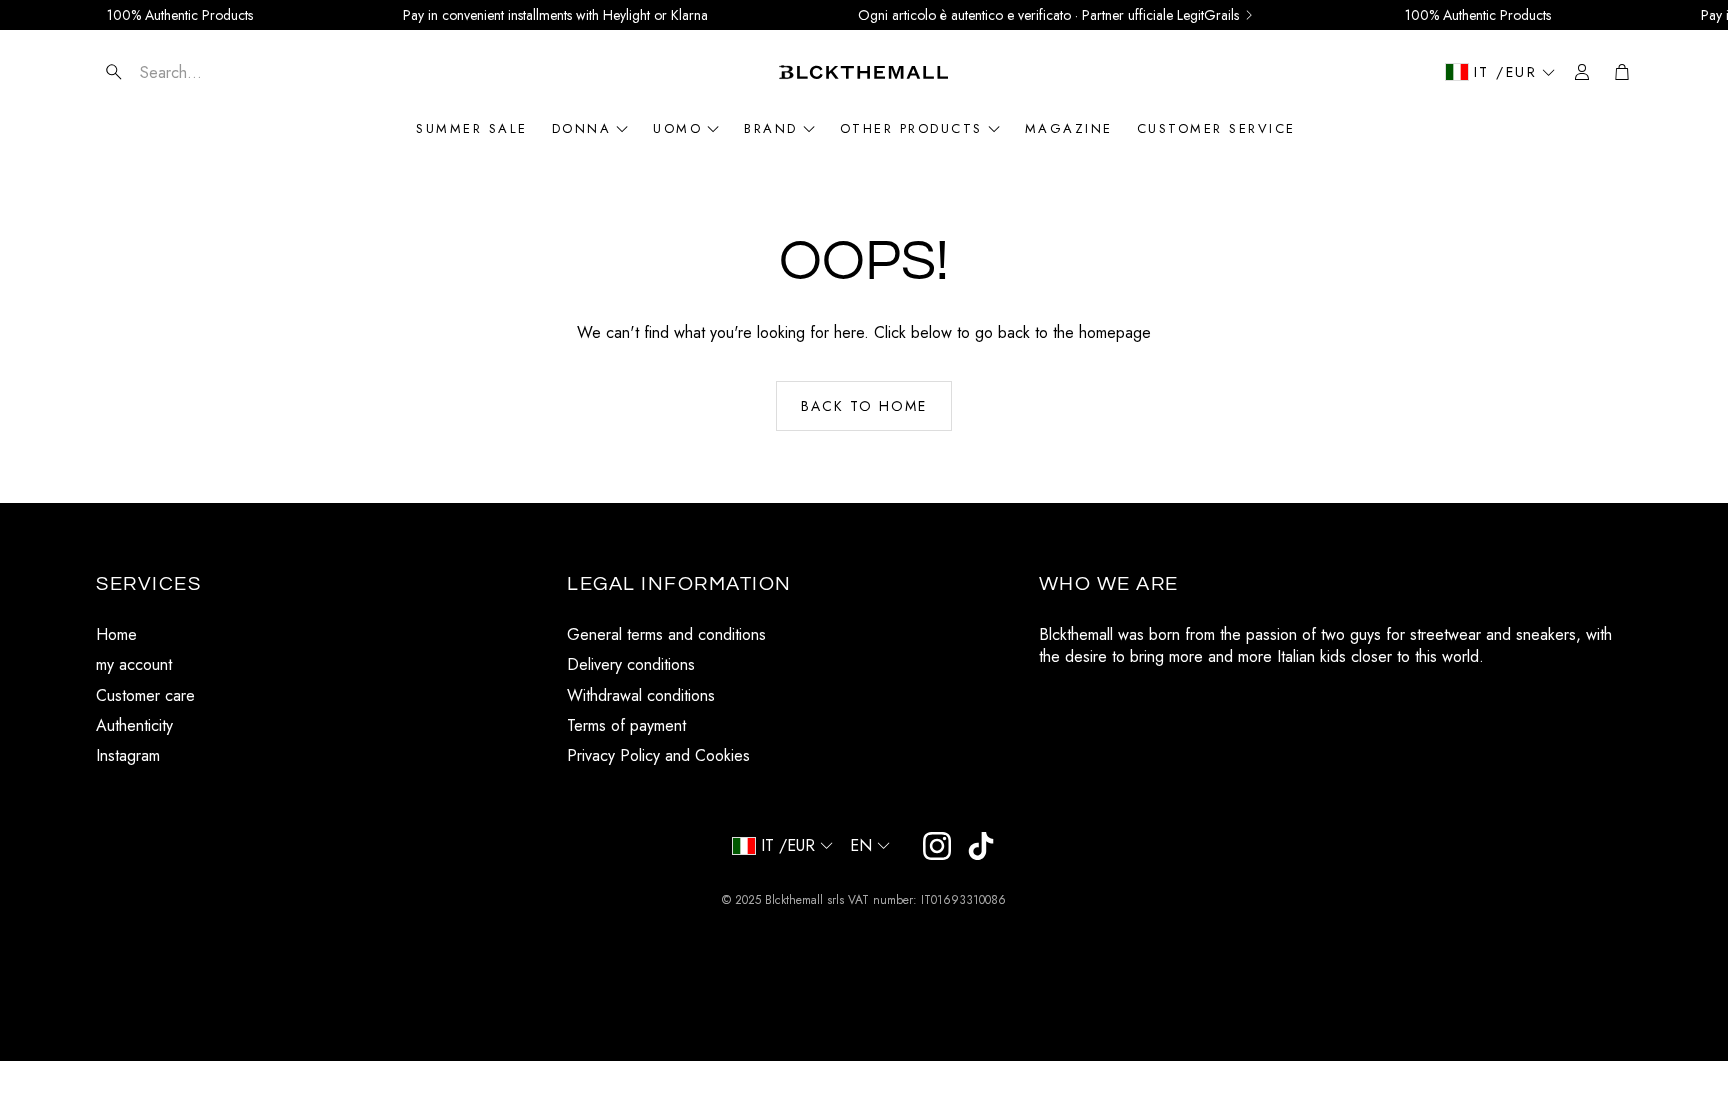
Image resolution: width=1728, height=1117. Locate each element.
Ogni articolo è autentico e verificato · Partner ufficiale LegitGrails (1048, 15)
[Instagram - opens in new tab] (937, 846)
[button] (215, 72)
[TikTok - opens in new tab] (981, 846)
